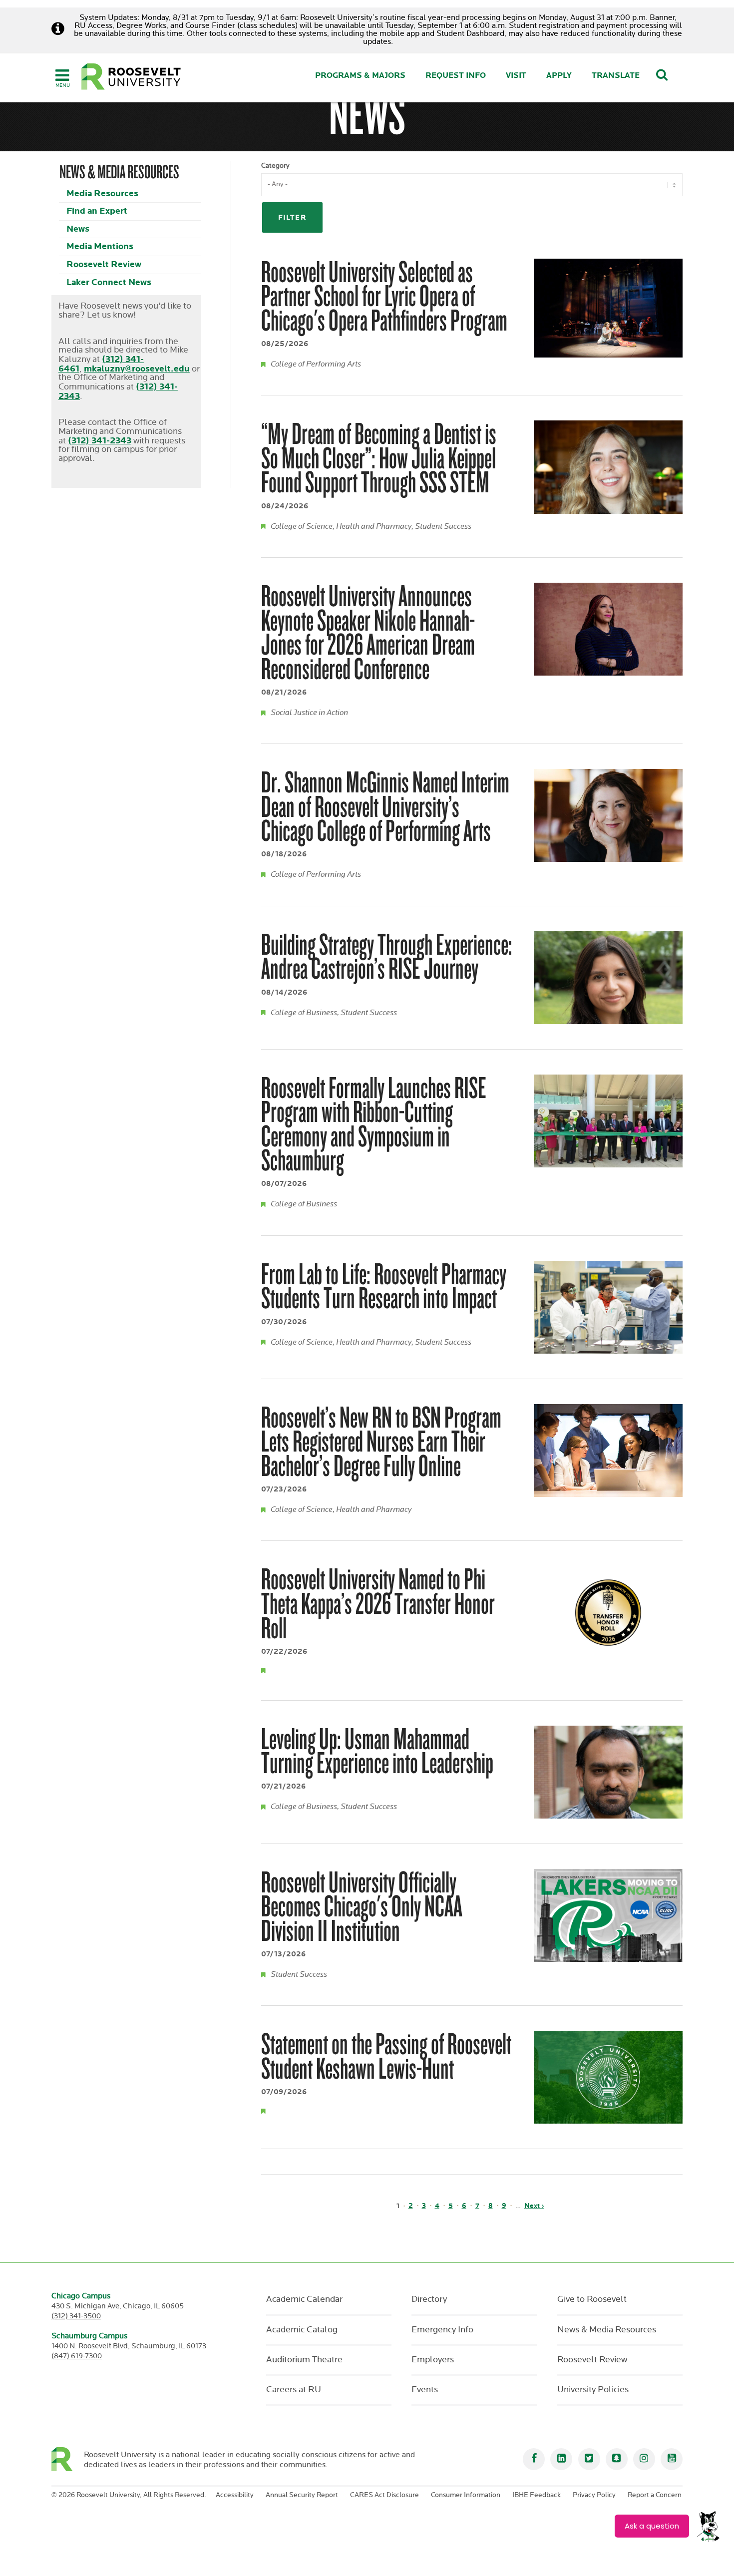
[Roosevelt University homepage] (68, 2459)
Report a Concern (655, 2495)
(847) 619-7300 (77, 2356)
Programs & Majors (360, 76)
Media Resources (102, 193)
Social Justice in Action (309, 713)
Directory (429, 2299)
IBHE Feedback (537, 2495)
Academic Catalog (302, 2330)
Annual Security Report (302, 2495)
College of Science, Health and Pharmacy (341, 527)
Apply (559, 76)
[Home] (131, 77)
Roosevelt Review (104, 264)
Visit (516, 76)
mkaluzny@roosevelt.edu (137, 369)
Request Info (456, 76)
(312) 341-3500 (76, 2316)
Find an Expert (97, 211)
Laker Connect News (109, 282)
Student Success (443, 527)
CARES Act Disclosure (384, 2495)
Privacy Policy (594, 2495)
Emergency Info (442, 2330)
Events (425, 2390)
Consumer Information (466, 2495)
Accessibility (235, 2495)
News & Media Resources (607, 2330)
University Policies (593, 2390)
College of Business (304, 1013)
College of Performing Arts (316, 364)
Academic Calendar (304, 2299)
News (78, 229)
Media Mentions (100, 246)
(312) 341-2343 (100, 441)
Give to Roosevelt (592, 2299)
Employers (433, 2360)
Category (275, 166)
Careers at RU (294, 2390)
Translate (616, 76)
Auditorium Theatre (304, 2360)
